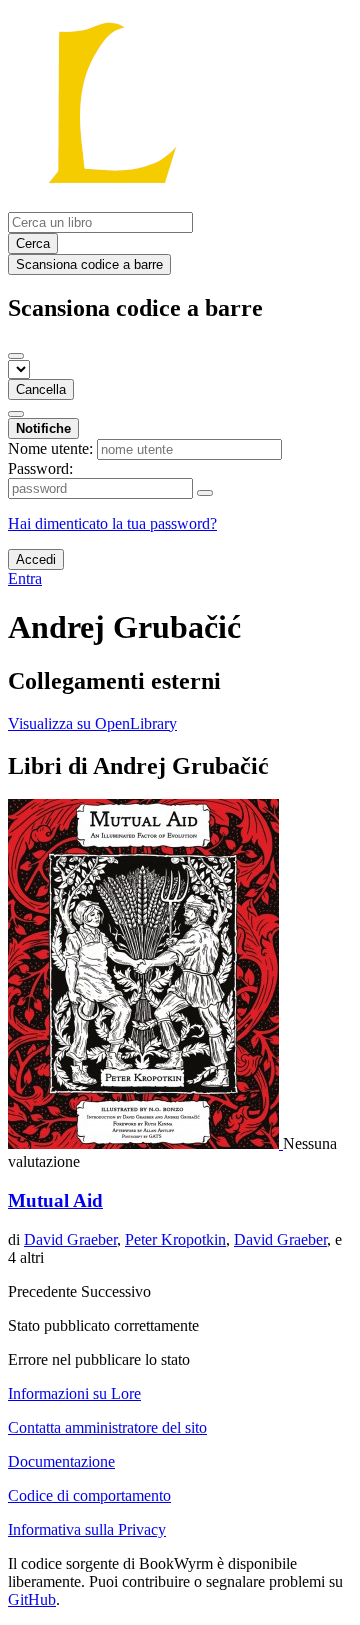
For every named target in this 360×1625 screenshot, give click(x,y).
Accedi (36, 559)
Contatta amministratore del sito (107, 1427)
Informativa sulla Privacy (87, 1529)
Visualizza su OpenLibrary (92, 723)
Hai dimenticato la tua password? (112, 523)
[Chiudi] (16, 356)
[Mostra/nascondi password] (205, 493)
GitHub (32, 1599)
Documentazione (61, 1461)
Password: (40, 468)
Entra (25, 578)
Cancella (41, 389)
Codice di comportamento (89, 1495)
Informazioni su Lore (74, 1393)
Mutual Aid (55, 1200)
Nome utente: (50, 448)
